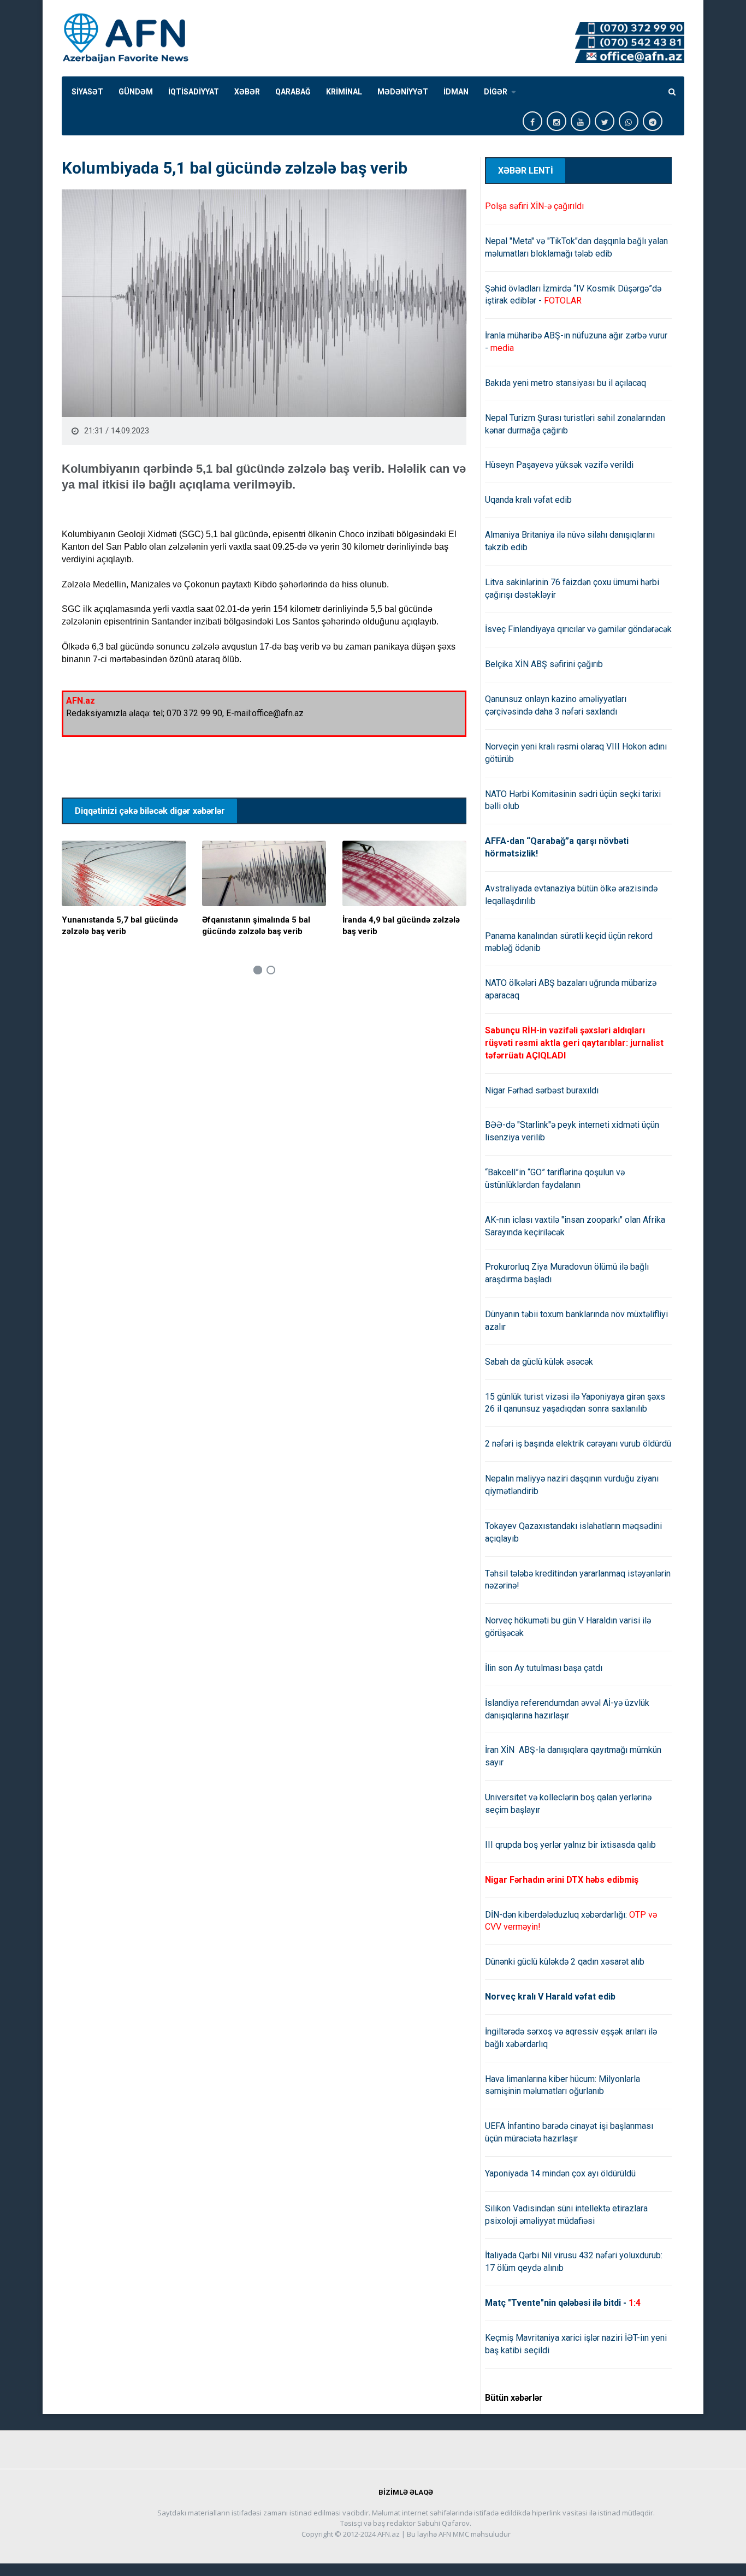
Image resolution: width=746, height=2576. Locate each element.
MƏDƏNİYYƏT (403, 92)
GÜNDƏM (136, 92)
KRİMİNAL (344, 92)
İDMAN (456, 92)
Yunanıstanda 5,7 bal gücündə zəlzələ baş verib (120, 926)
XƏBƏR (247, 92)
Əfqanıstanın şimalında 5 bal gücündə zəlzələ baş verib (256, 926)
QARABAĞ (293, 92)
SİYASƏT (87, 92)
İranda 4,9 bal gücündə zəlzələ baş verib (401, 926)
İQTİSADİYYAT (194, 92)
